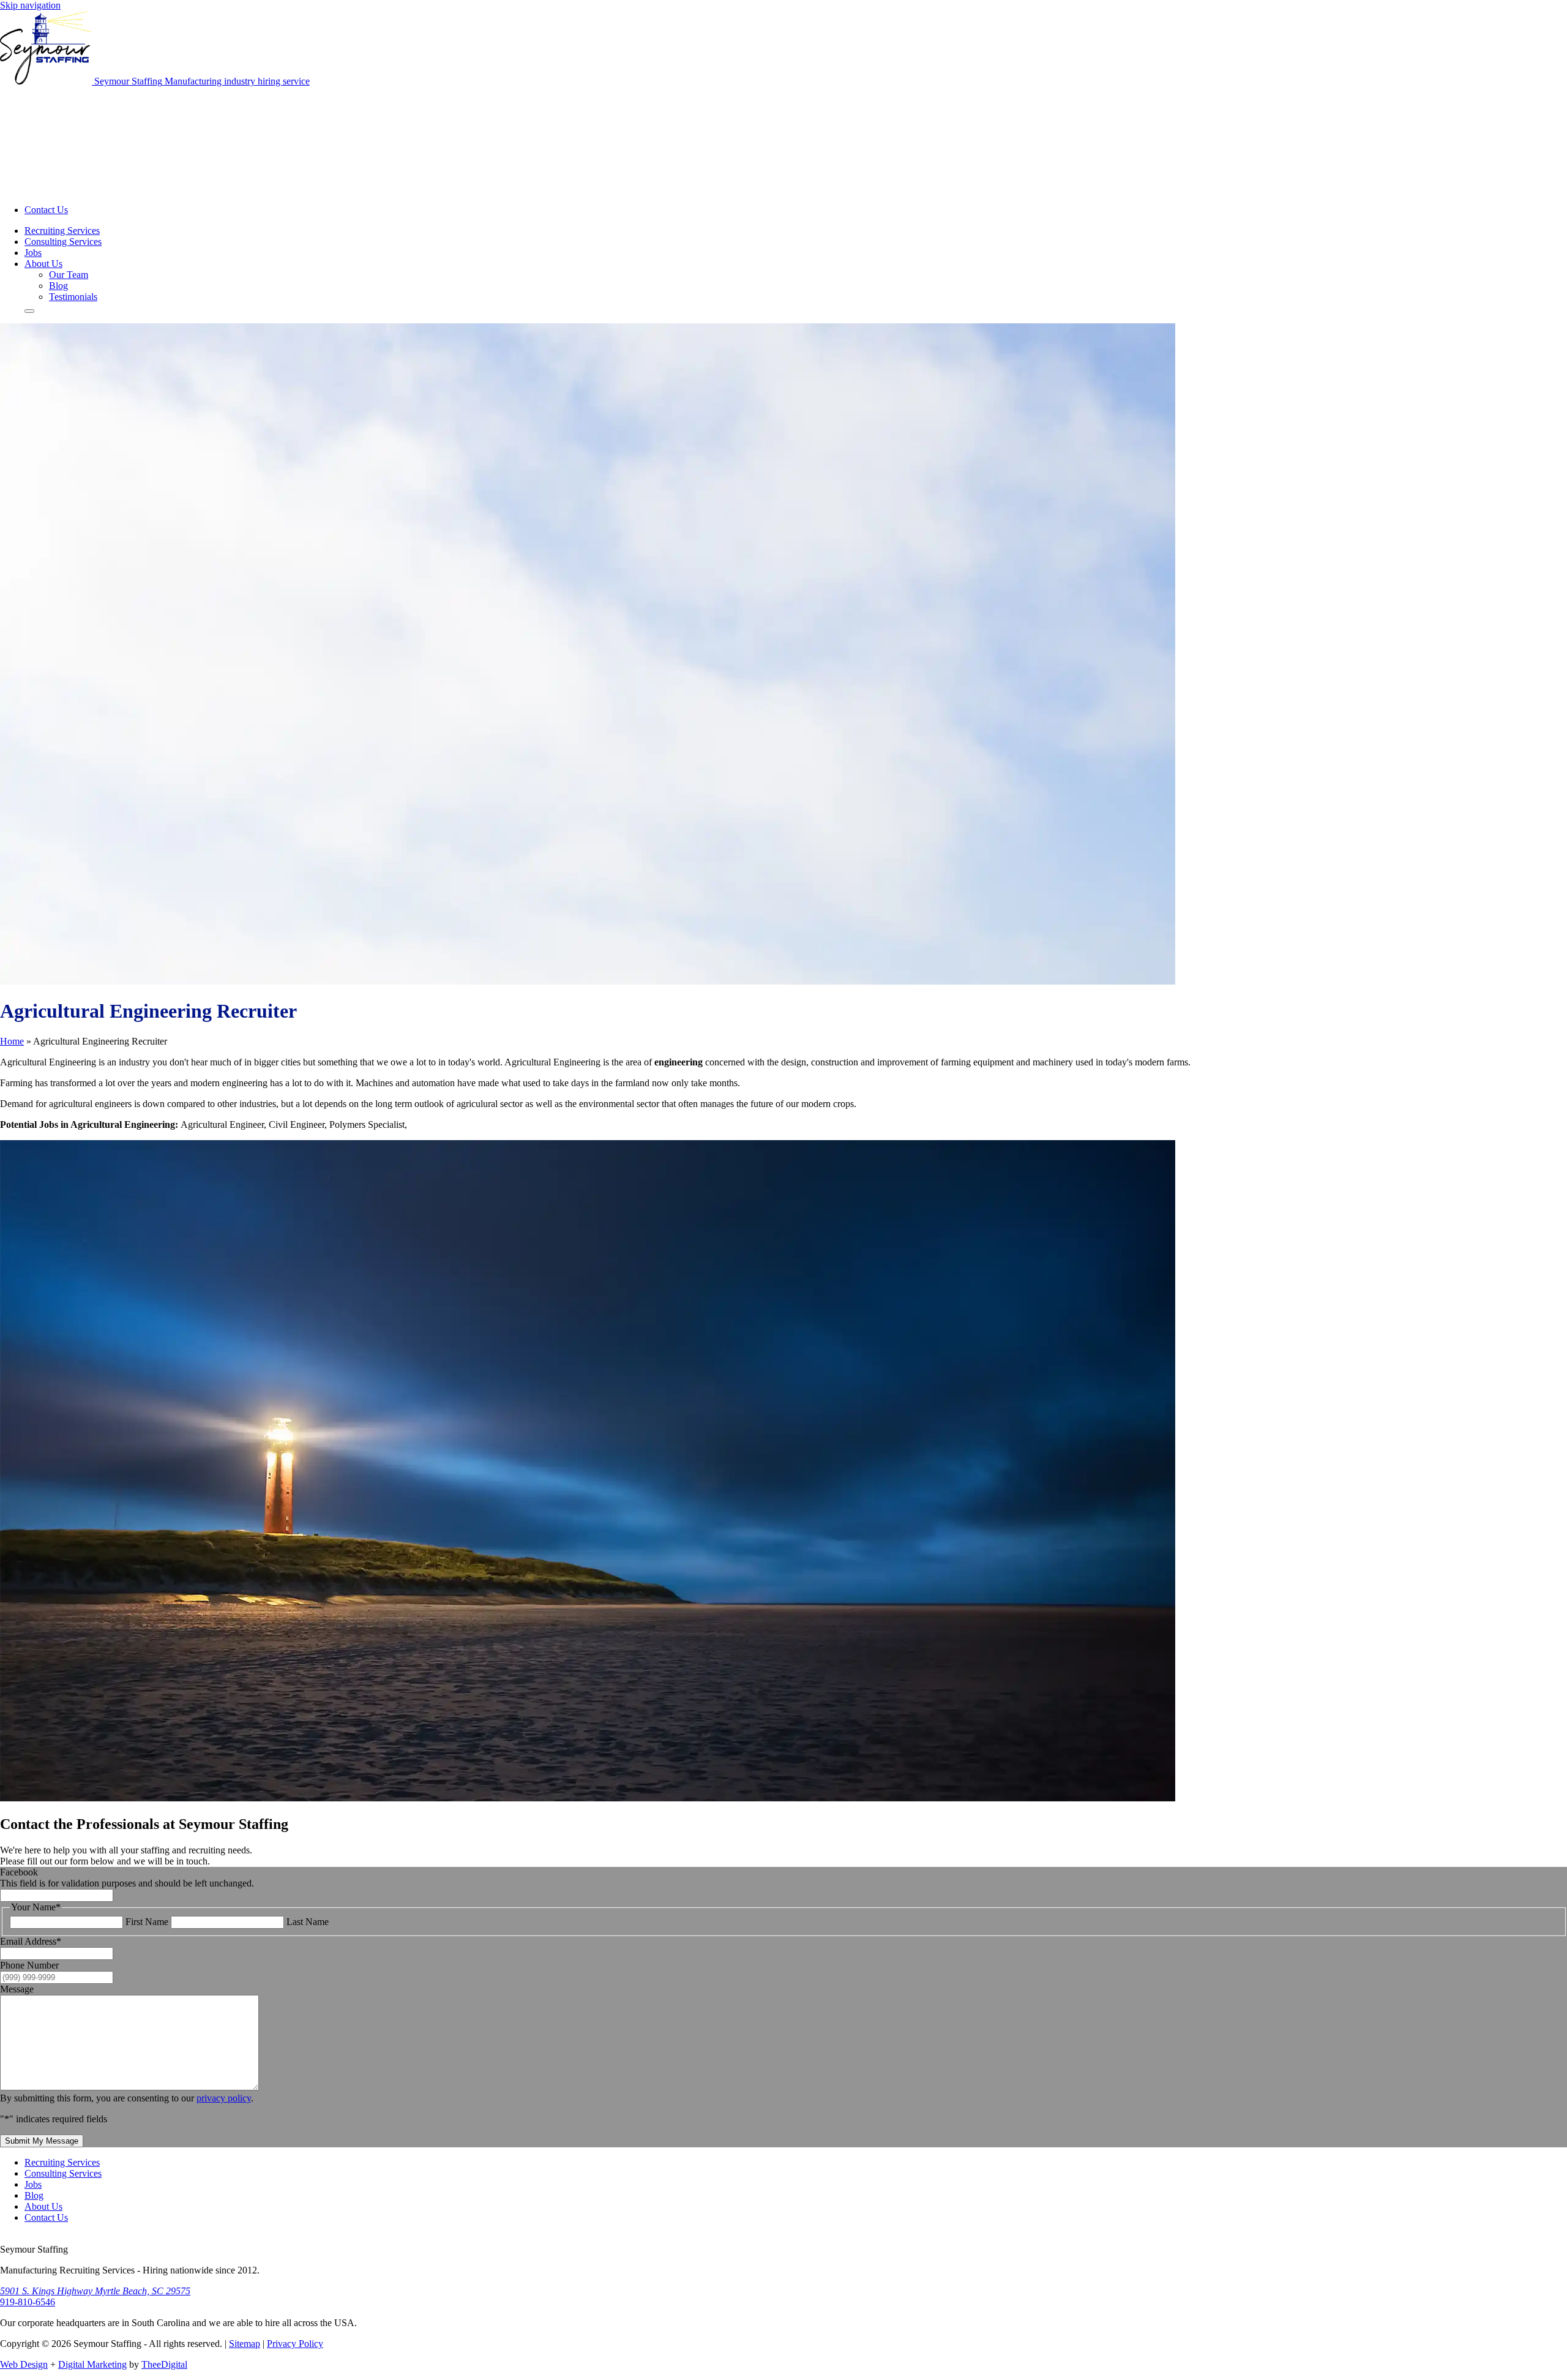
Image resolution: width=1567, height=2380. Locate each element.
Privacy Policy (295, 2344)
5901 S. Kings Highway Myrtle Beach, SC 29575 (95, 2291)
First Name (147, 1922)
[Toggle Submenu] (29, 311)
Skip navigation (30, 5)
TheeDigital (164, 2364)
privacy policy (224, 2098)
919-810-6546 (28, 2302)
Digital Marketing (92, 2364)
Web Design (24, 2364)
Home (12, 1041)
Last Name (308, 1922)
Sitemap (245, 2344)
